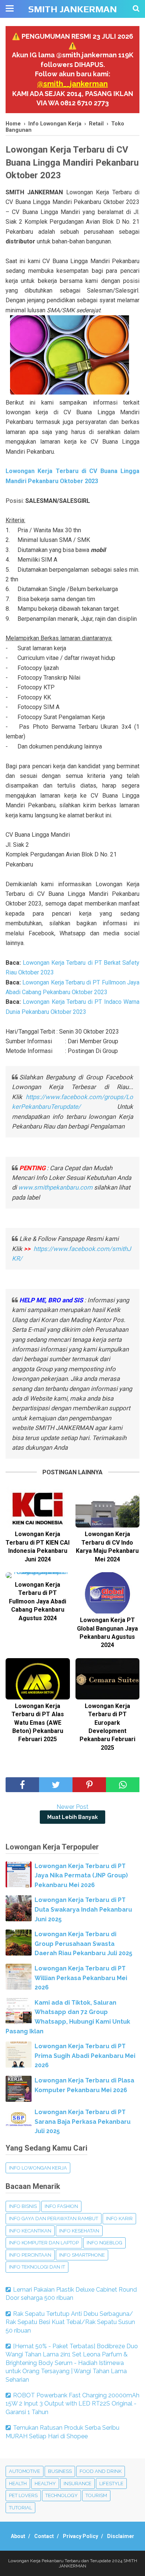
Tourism (96, 2495)
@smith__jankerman (72, 84)
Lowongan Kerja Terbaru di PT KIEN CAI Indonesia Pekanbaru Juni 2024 (38, 1546)
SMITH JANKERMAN (72, 9)
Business (60, 2471)
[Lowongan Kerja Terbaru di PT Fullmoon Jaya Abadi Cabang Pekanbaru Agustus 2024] (38, 1575)
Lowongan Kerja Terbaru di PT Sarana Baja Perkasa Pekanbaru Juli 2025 (83, 2122)
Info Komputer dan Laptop (44, 2243)
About (18, 2536)
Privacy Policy (80, 2536)
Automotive (25, 2471)
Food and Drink (101, 2471)
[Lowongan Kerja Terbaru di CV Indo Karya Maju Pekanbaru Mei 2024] (108, 1507)
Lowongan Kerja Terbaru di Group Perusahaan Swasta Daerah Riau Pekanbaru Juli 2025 (83, 1944)
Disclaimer (121, 2536)
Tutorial (20, 2508)
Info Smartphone (82, 2255)
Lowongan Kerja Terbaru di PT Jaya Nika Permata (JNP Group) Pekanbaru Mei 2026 (81, 1876)
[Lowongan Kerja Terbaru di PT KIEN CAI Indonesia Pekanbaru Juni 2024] (38, 1507)
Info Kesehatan (79, 2231)
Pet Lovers (23, 2495)
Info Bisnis (23, 2206)
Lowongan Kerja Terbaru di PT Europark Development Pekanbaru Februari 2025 (107, 1727)
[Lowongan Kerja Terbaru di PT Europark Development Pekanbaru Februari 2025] (108, 1679)
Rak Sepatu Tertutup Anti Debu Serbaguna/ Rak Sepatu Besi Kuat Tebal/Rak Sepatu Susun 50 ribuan (70, 2322)
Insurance (78, 2484)
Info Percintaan (30, 2255)
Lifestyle (111, 2484)
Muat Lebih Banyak (72, 1817)
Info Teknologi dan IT (37, 2267)
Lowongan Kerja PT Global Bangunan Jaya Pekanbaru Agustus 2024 (107, 1632)
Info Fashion (61, 2206)
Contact (44, 2536)
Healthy (45, 2484)
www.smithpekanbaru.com (55, 1187)
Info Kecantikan (30, 2231)
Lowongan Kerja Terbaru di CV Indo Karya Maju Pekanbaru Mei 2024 (107, 1546)
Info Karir (119, 2219)
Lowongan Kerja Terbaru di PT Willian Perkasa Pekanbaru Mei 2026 (81, 1978)
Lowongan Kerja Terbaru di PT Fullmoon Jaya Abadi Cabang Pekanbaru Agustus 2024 (38, 1601)
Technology (62, 2495)
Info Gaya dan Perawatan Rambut (54, 2219)
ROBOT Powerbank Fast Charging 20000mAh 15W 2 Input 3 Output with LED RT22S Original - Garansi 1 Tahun (72, 2404)
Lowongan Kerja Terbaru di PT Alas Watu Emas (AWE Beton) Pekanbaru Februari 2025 (38, 1723)
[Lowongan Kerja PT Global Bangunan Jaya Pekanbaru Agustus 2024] (108, 1593)
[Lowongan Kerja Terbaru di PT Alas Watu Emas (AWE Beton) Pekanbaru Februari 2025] (38, 1679)
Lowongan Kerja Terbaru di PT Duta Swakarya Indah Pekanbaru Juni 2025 (83, 1909)
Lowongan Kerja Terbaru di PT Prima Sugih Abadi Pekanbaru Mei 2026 (85, 2056)
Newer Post (72, 1807)
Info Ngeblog (104, 2243)
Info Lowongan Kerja (38, 2168)
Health (18, 2484)
